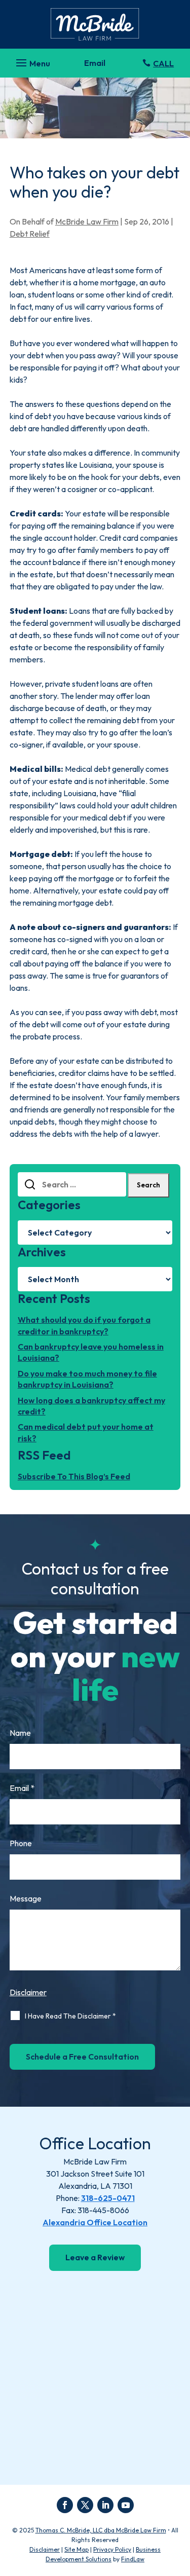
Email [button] (95, 63)
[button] (32, 60)
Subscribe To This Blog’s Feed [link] (74, 1476)
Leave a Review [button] (95, 2257)
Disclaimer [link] (45, 2549)
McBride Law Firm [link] (87, 221)
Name (20, 1733)
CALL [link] (163, 63)
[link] (95, 24)
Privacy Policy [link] (112, 2549)
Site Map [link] (77, 2549)
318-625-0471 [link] (108, 2198)
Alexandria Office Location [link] (95, 2222)
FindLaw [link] (133, 2559)
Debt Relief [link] (30, 234)
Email (22, 1788)
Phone (21, 1843)
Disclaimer (28, 1992)
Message (26, 1898)
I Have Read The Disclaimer (70, 2016)
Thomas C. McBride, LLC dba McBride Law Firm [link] (101, 2530)
